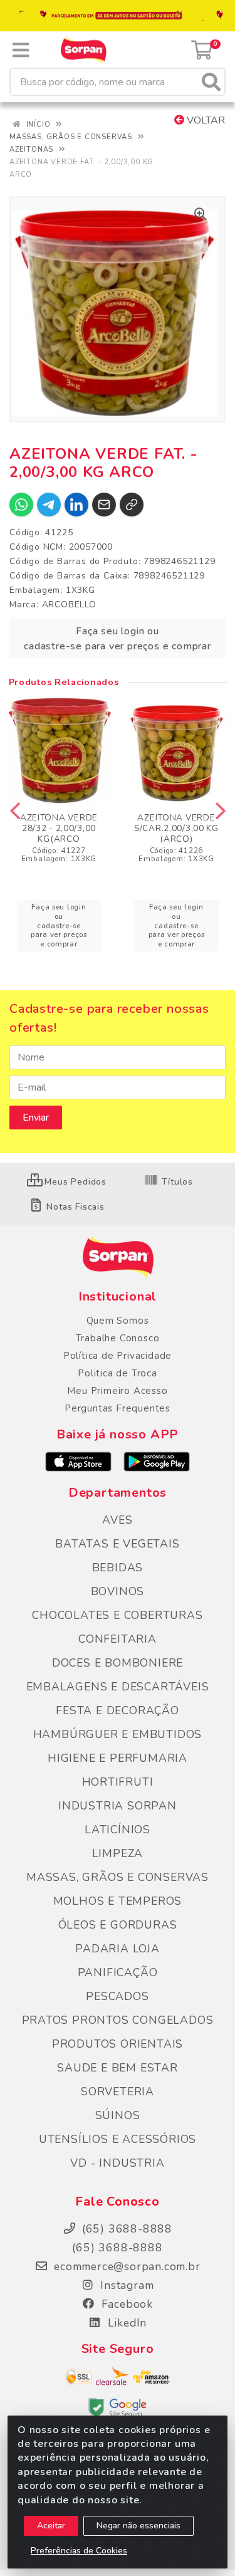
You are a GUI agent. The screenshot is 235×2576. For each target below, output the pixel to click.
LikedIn (125, 2323)
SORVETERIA (118, 2092)
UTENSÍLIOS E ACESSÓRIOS (118, 2139)
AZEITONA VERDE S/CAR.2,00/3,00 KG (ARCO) (176, 828)
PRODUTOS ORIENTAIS (118, 2044)
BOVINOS (118, 1591)
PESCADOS (117, 1996)
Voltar (205, 120)
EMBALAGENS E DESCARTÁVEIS (118, 1687)
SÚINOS (118, 2115)
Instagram (126, 2285)
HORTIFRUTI (118, 1782)
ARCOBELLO (69, 605)
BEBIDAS (118, 1568)
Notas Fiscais (74, 1207)
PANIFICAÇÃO (118, 1972)
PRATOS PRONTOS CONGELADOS (118, 2020)
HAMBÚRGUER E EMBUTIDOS (118, 1734)
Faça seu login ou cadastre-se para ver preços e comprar (118, 639)
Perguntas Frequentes (118, 1408)
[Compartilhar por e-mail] (104, 505)
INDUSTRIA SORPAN (118, 1806)
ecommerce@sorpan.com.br (125, 2266)
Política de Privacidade (118, 1356)
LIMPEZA (118, 1853)
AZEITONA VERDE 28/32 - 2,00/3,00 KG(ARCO (59, 828)
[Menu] (21, 50)
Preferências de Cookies (79, 2551)
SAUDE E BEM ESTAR (118, 2068)
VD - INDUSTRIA (117, 2163)
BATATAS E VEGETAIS (117, 1544)
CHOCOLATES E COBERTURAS (117, 1615)
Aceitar (51, 2526)
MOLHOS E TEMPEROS (118, 1901)
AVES (117, 1520)
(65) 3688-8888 (117, 2248)
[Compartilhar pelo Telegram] (49, 505)
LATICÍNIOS (118, 1830)
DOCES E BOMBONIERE (118, 1663)
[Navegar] (15, 811)
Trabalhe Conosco (118, 1338)
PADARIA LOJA (118, 1949)
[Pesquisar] (211, 82)
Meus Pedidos (74, 1182)
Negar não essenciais (138, 2526)
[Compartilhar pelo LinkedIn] (76, 505)
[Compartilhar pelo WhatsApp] (21, 505)
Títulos (176, 1182)
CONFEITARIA (118, 1639)
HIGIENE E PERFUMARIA (118, 1758)
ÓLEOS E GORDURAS (118, 1925)
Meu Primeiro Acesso (117, 1391)
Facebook (125, 2304)
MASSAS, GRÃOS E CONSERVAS (118, 1877)
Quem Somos (118, 1321)
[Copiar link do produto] (132, 505)
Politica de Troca (118, 1373)
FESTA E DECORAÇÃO (118, 1710)
